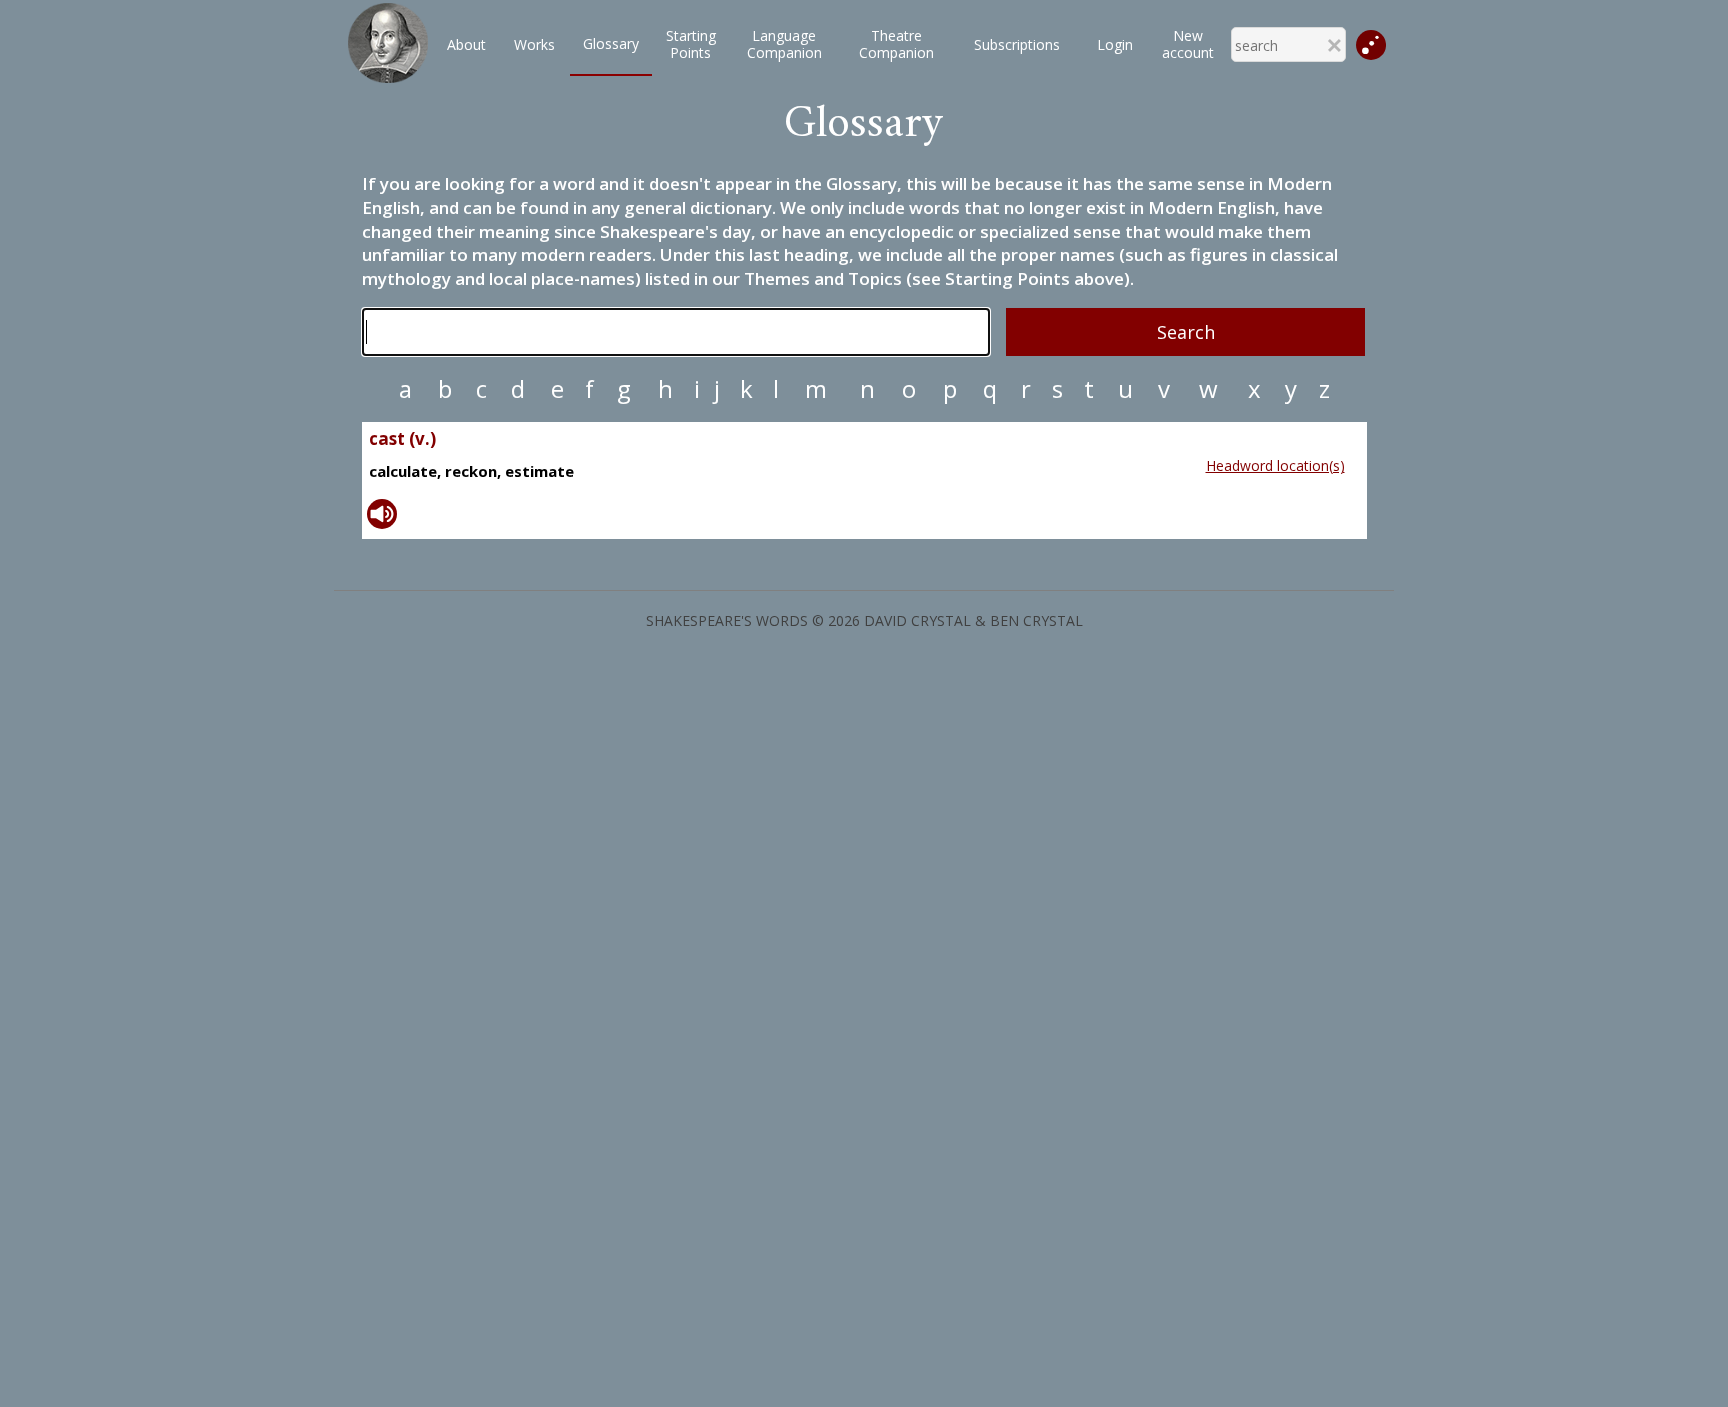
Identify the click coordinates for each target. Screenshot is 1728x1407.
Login (1115, 44)
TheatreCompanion (896, 44)
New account (1188, 44)
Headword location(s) (1275, 465)
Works (534, 44)
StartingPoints (691, 44)
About (466, 44)
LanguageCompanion (784, 44)
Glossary (611, 43)
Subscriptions (1017, 44)
